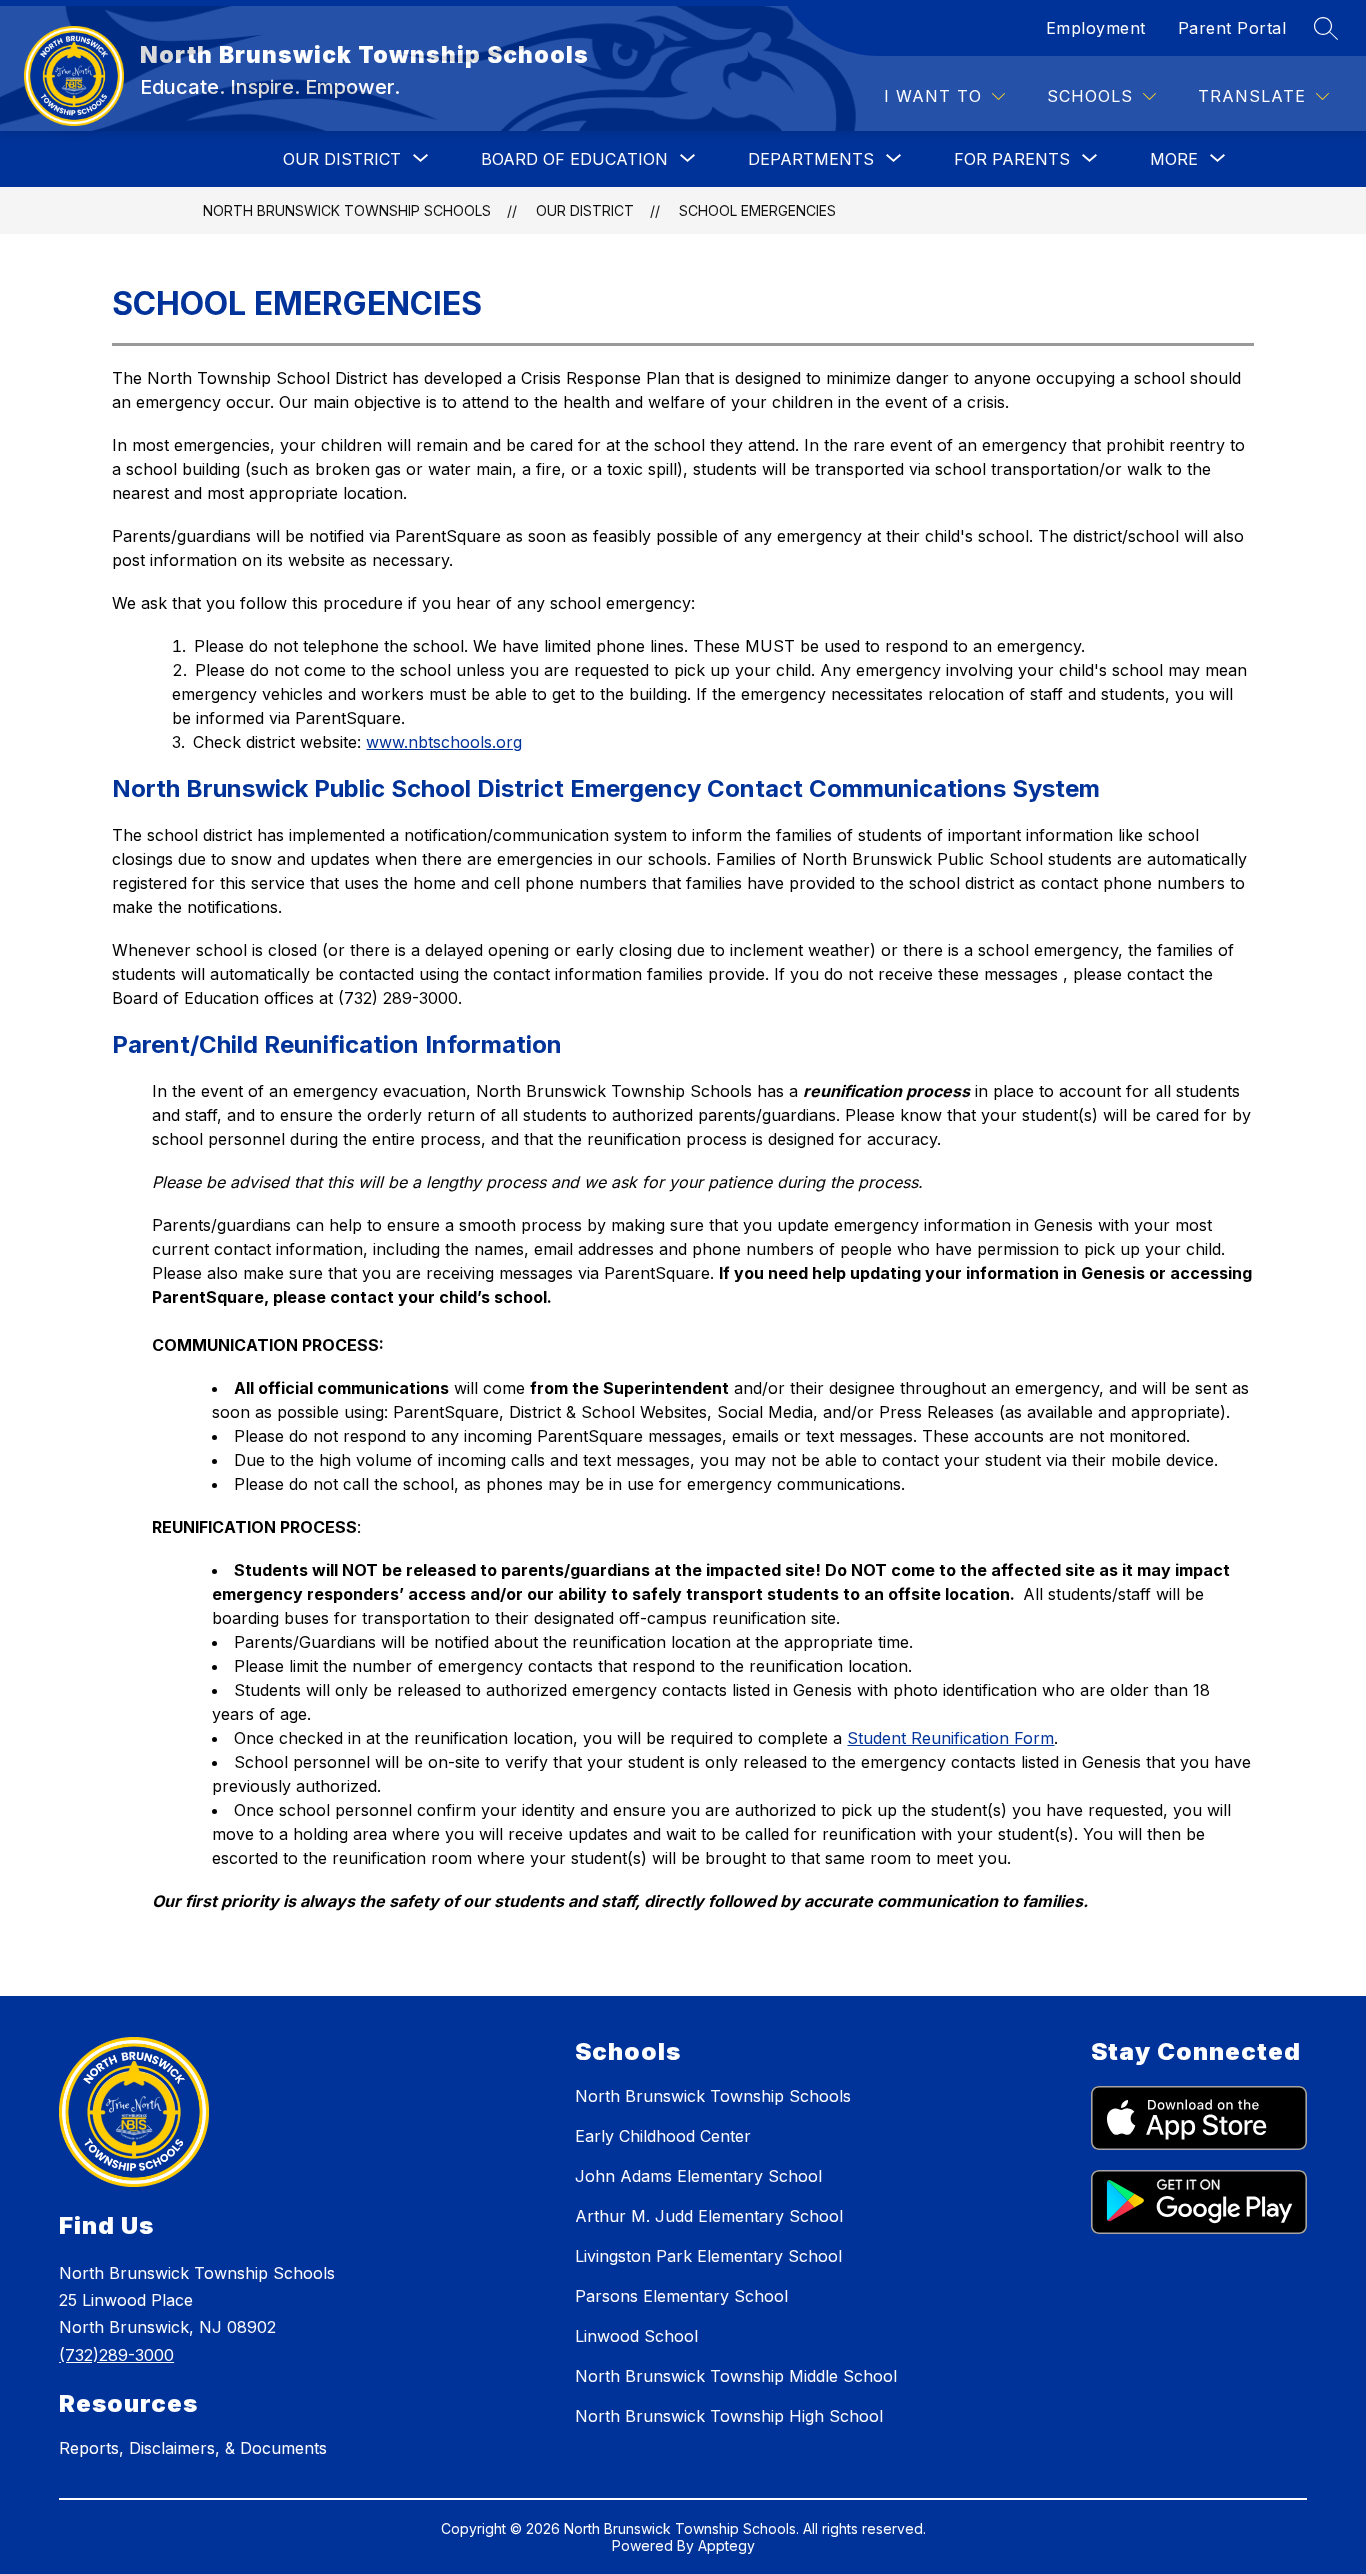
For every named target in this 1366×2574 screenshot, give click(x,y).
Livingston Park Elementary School (708, 2256)
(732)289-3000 (116, 2355)
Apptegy (726, 2545)
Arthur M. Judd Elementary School (709, 2216)
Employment (1096, 28)
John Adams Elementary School (698, 2176)
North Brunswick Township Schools (347, 210)
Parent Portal (1232, 28)
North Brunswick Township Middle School (736, 2376)
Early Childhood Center (663, 2136)
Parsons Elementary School (681, 2296)
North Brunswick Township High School (729, 2416)
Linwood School (636, 2336)
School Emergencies (757, 210)
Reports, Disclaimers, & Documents (193, 2448)
